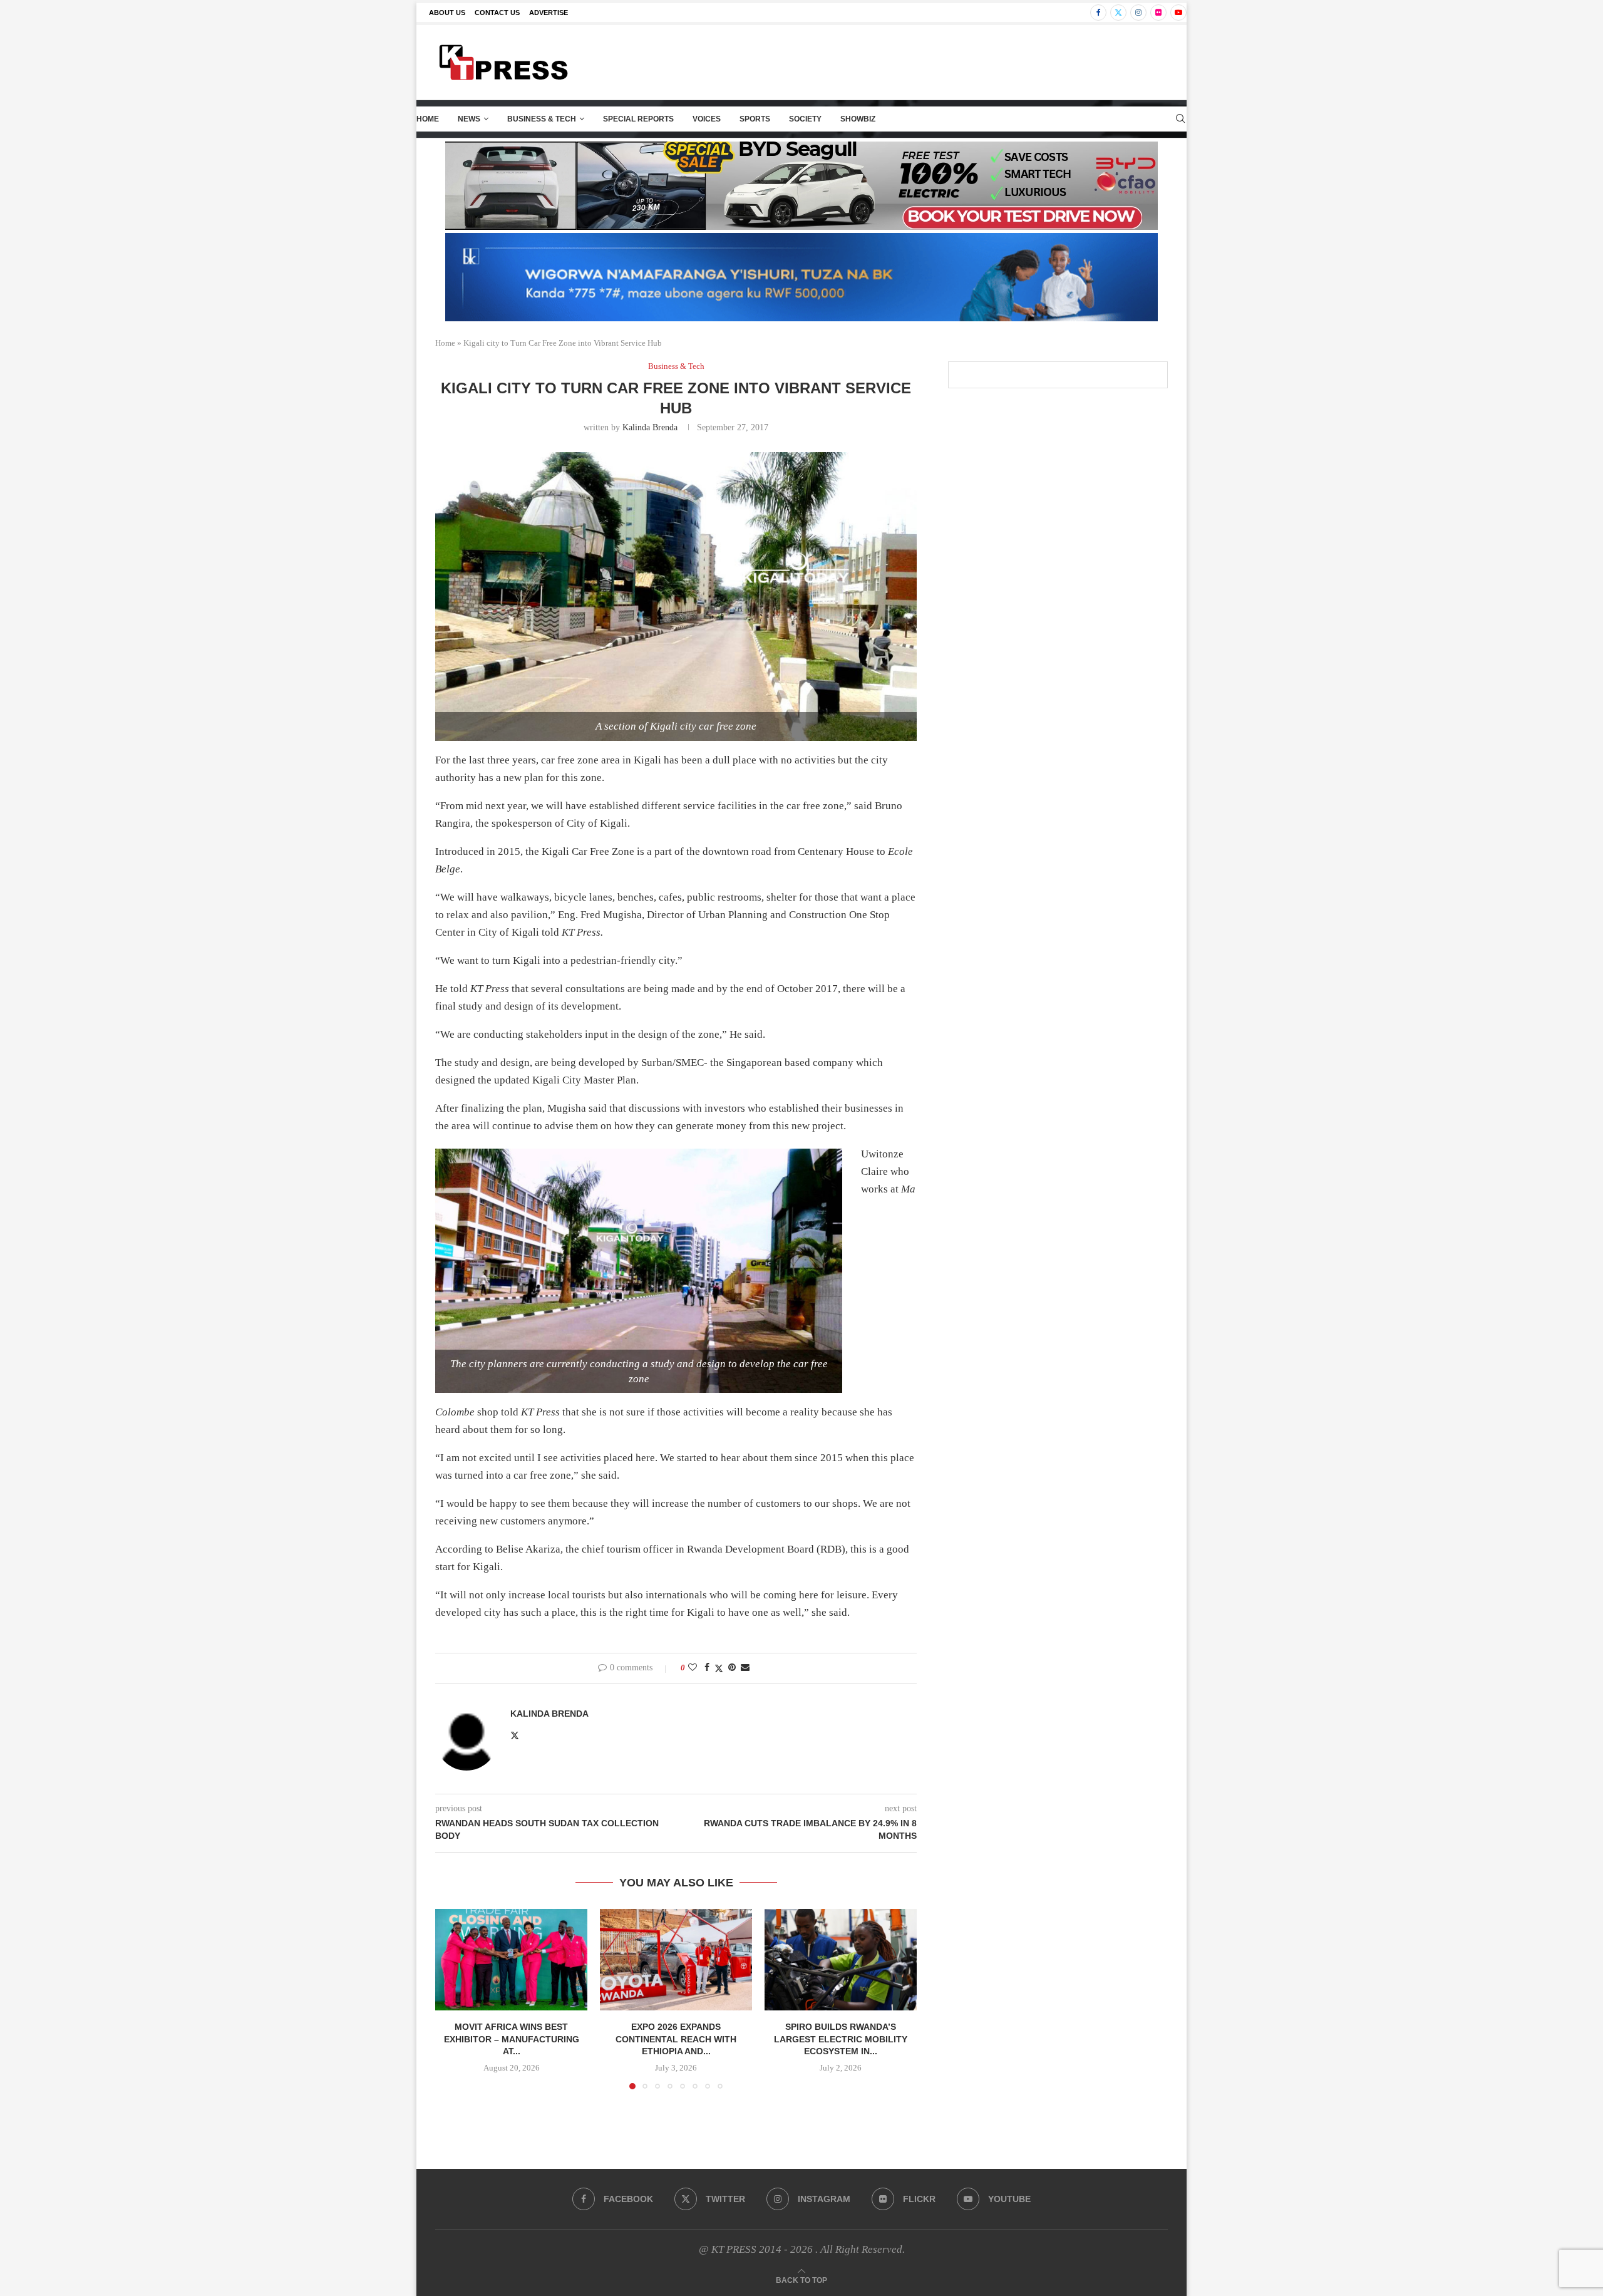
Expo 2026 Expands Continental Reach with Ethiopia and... (676, 2039)
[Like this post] (693, 1668)
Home (428, 119)
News (469, 119)
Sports (755, 119)
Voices (707, 119)
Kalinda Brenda (650, 427)
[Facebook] (1098, 13)
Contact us (497, 13)
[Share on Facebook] (707, 1668)
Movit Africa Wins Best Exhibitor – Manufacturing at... (512, 2039)
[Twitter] (1118, 13)
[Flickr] (1158, 13)
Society (805, 119)
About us (447, 13)
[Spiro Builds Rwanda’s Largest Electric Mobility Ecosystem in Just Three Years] (841, 1960)
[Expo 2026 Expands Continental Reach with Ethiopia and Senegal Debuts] (676, 1960)
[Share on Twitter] (719, 1668)
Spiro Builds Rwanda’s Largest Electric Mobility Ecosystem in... (841, 2039)
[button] (452, 1999)
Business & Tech (542, 119)
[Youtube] (1178, 13)
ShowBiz (858, 119)
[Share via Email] (745, 1668)
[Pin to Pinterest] (732, 1668)
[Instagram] (1138, 13)
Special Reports (638, 119)
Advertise (549, 13)
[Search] (1180, 119)
